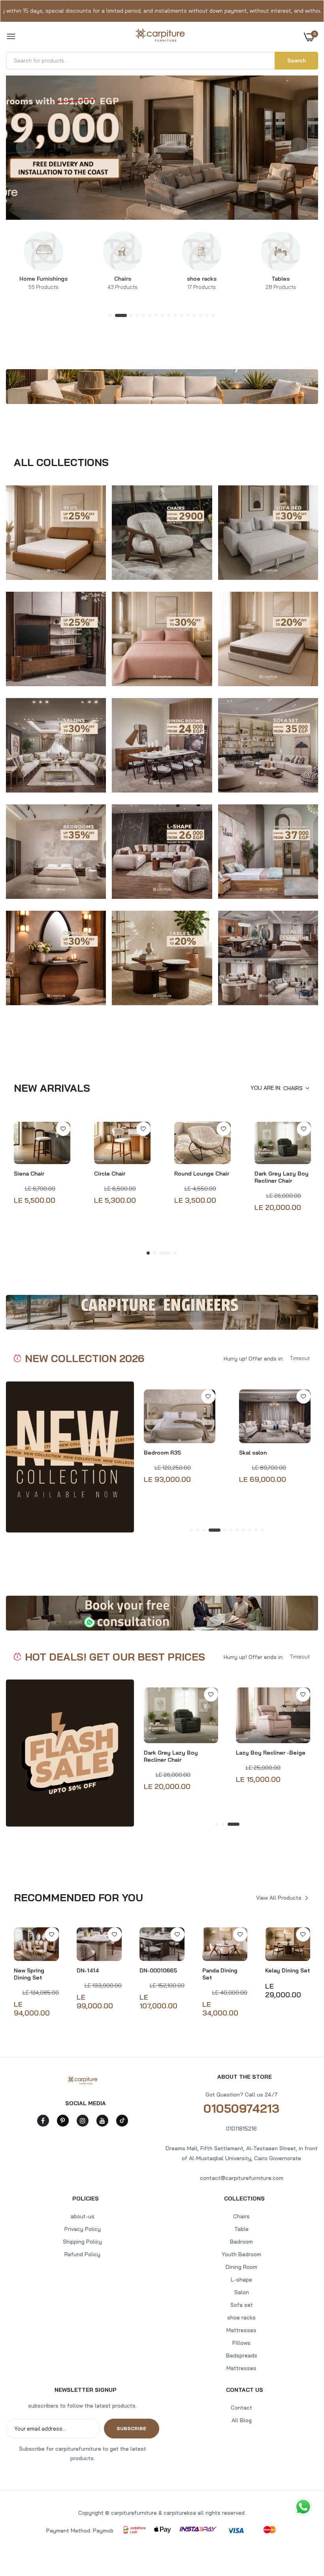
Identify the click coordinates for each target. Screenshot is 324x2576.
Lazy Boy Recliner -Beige (271, 1753)
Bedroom (241, 2242)
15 (207, 316)
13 (194, 316)
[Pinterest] (63, 2121)
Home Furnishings (43, 283)
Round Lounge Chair (202, 1174)
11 (182, 316)
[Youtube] (102, 2121)
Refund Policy (82, 2254)
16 (213, 316)
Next (298, 147)
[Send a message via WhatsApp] (303, 2506)
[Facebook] (43, 2121)
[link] (43, 251)
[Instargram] (83, 2121)
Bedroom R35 (162, 1453)
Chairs (122, 283)
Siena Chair (29, 1174)
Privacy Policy (83, 2229)
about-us (83, 2216)
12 (188, 316)
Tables (281, 283)
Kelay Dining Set (288, 1970)
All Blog (242, 2420)
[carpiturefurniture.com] (160, 37)
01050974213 (241, 2108)
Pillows (241, 2343)
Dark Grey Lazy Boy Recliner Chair (282, 1177)
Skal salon (253, 1453)
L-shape (241, 2280)
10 (175, 316)
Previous (26, 147)
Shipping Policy (82, 2242)
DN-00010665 (158, 1970)
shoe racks (202, 283)
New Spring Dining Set (29, 1974)
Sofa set (242, 2305)
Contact (241, 2408)
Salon (242, 2292)
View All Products (279, 1898)
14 (201, 316)
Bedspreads (242, 2355)
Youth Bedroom (241, 2254)
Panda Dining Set (220, 1974)
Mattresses (241, 2330)
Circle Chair (110, 1174)
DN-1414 (88, 1970)
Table (241, 2229)
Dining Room (241, 2267)
